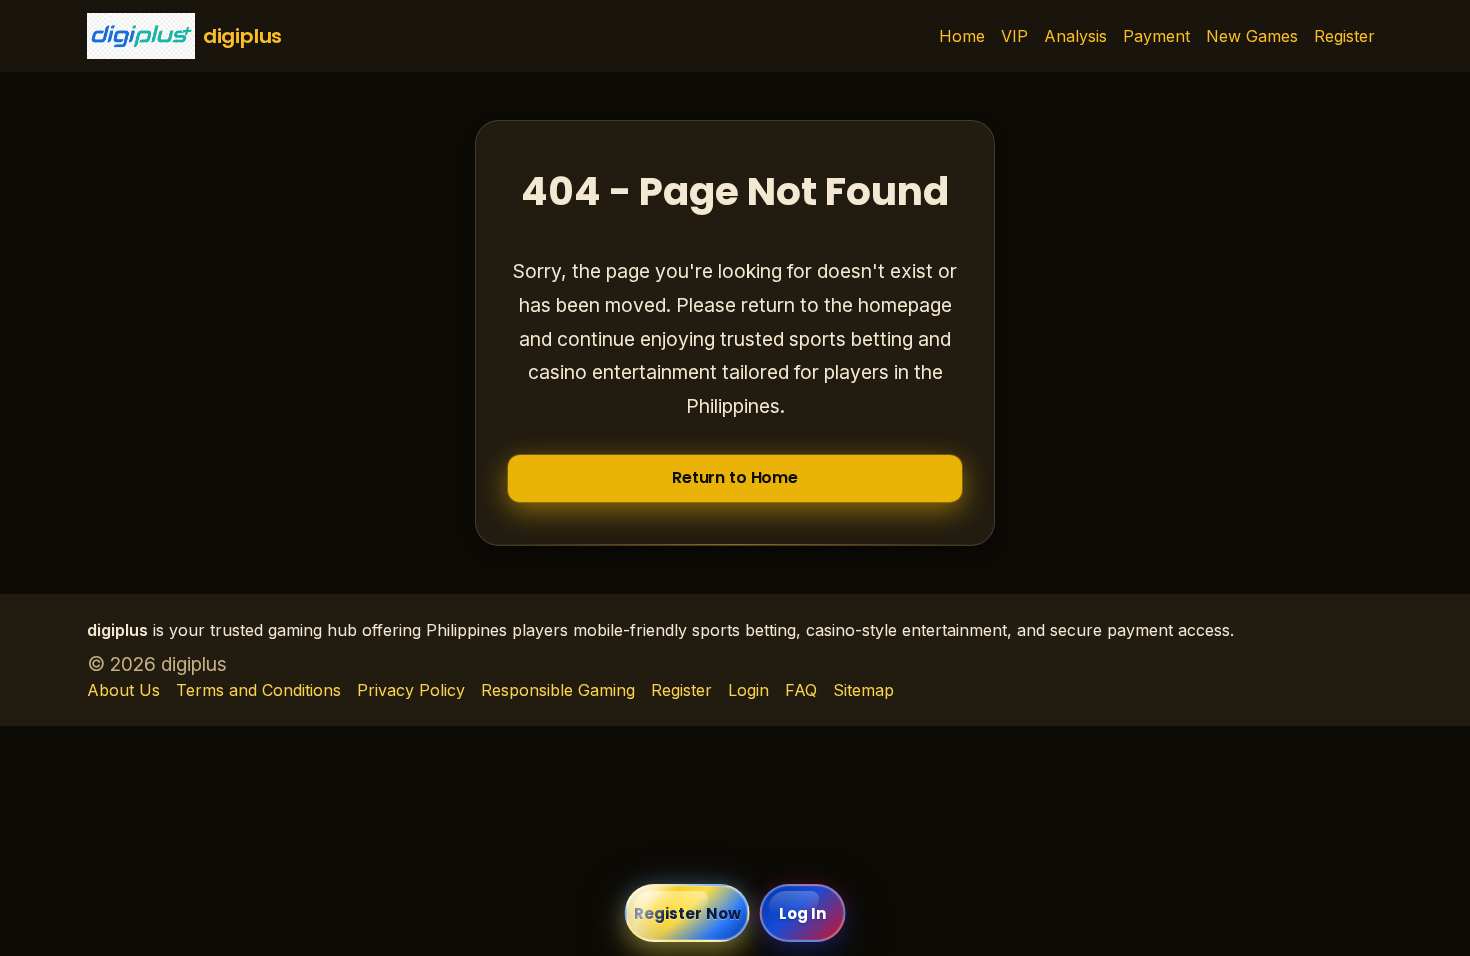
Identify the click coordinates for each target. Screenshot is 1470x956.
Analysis (1075, 36)
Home (962, 36)
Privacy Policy (411, 690)
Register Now (687, 913)
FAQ (801, 690)
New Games (1252, 36)
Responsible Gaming (558, 690)
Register (1344, 36)
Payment (1156, 36)
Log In (803, 913)
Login (748, 690)
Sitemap (863, 690)
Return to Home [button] (735, 477)
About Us (123, 690)
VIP (1014, 36)
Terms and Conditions (258, 690)
